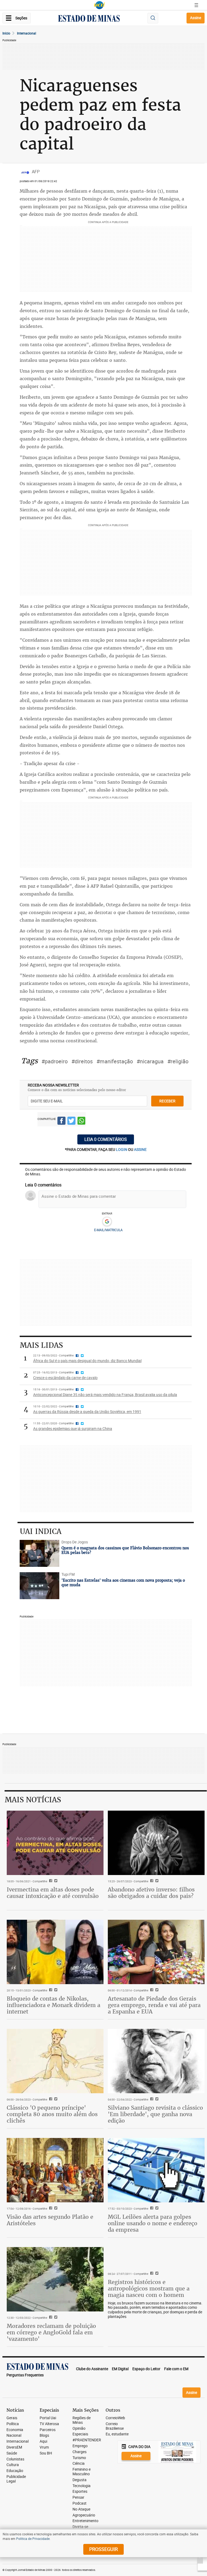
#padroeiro (55, 1061)
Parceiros (48, 2430)
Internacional (27, 33)
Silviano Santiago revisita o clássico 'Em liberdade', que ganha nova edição (155, 2114)
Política (13, 2424)
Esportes (80, 2492)
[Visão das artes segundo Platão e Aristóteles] (55, 2170)
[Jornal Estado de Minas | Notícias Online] (89, 19)
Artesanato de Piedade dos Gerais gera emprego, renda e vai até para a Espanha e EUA (154, 2005)
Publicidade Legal (16, 2479)
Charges (80, 2452)
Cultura (13, 2465)
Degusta (80, 2480)
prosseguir (103, 2549)
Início (6, 33)
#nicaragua (150, 1061)
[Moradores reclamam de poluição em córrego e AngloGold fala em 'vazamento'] (55, 2279)
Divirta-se (80, 2527)
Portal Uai (48, 2418)
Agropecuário (84, 2515)
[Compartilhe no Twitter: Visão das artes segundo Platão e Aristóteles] (55, 2209)
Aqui (43, 2441)
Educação (15, 2471)
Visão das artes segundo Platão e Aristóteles (50, 2220)
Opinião (79, 2429)
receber (167, 1101)
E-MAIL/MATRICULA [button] (108, 1230)
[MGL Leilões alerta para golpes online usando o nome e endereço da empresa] (156, 2170)
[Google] (107, 1222)
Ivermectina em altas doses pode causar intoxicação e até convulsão (53, 1893)
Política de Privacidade (33, 2539)
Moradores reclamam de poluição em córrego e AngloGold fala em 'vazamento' (51, 2332)
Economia (15, 2430)
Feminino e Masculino (82, 2472)
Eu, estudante (117, 2434)
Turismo (79, 2458)
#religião (178, 1061)
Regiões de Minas (82, 2420)
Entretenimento (85, 2521)
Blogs (44, 2436)
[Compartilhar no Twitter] (71, 1122)
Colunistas (15, 2459)
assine (140, 1149)
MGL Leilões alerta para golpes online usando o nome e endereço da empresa (153, 2223)
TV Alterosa (49, 2424)
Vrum (44, 2447)
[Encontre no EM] (153, 18)
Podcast (80, 2503)
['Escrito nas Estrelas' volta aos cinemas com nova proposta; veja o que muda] (40, 1586)
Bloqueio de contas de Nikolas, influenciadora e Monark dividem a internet (54, 2005)
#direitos (82, 1061)
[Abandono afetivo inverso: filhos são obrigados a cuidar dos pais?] (156, 1843)
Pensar (78, 2497)
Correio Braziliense (115, 2426)
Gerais (12, 2418)
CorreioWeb (115, 2418)
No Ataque (81, 2509)
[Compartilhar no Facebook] (61, 1122)
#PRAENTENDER (87, 2440)
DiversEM (14, 2447)
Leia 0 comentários (106, 1139)
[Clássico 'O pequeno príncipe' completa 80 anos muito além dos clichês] (55, 2061)
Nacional (14, 2436)
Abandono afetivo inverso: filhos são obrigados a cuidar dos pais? (151, 1893)
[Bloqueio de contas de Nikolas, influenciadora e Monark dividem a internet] (55, 1952)
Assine (196, 18)
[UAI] (99, 5)
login (122, 1149)
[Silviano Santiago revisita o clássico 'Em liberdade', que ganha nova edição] (156, 2061)
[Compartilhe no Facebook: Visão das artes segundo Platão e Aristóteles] (50, 2209)
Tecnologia (82, 2486)
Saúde (12, 2453)
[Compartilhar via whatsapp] (81, 1122)
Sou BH (46, 2453)
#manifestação (115, 1061)
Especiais (80, 2434)
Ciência (79, 2464)
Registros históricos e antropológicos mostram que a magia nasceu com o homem (149, 2288)
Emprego (80, 2446)
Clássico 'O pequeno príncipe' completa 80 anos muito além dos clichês (52, 2114)
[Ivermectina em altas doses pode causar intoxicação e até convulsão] (55, 1843)
